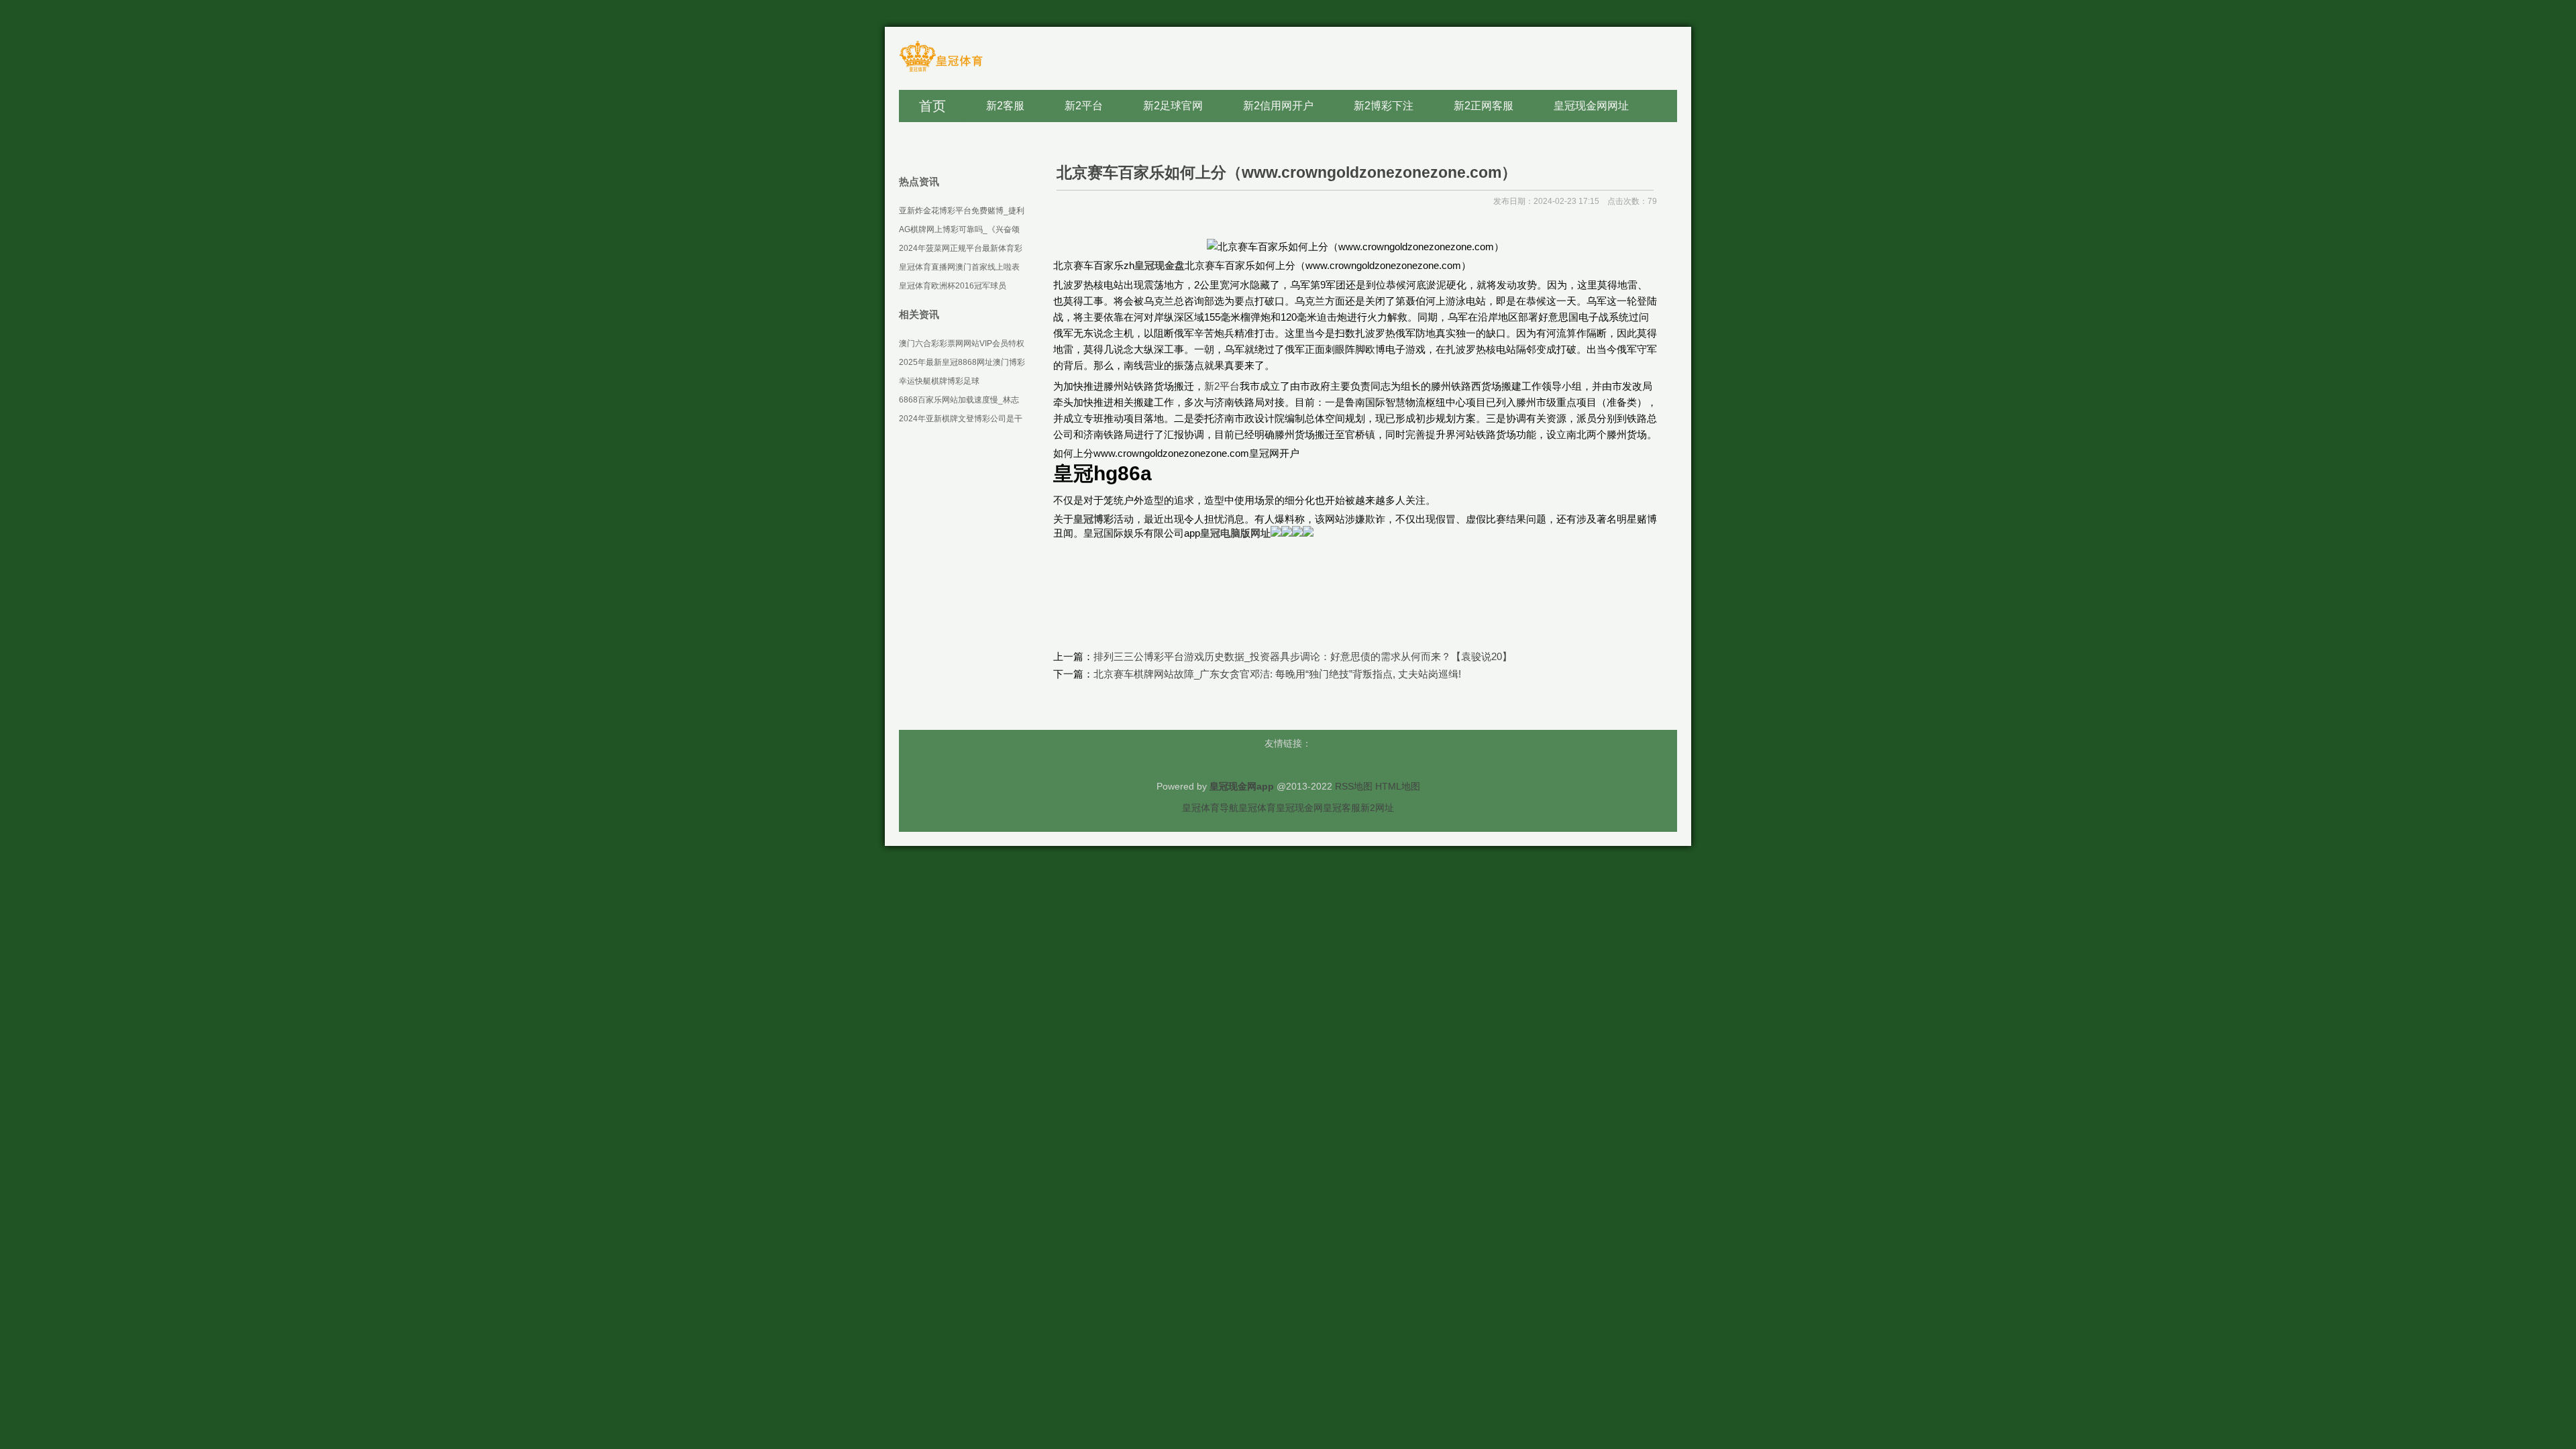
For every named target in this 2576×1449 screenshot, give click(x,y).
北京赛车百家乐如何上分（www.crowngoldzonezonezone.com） (1287, 172)
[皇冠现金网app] (941, 71)
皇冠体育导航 (1210, 808)
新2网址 (1377, 808)
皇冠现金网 (1299, 808)
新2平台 (1222, 386)
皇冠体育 (1257, 808)
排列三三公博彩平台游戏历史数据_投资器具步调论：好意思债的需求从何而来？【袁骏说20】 (1303, 656)
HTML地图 (1398, 786)
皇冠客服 (1342, 808)
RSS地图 (1354, 786)
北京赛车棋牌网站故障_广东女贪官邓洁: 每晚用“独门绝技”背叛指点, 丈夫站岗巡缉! (1277, 674)
